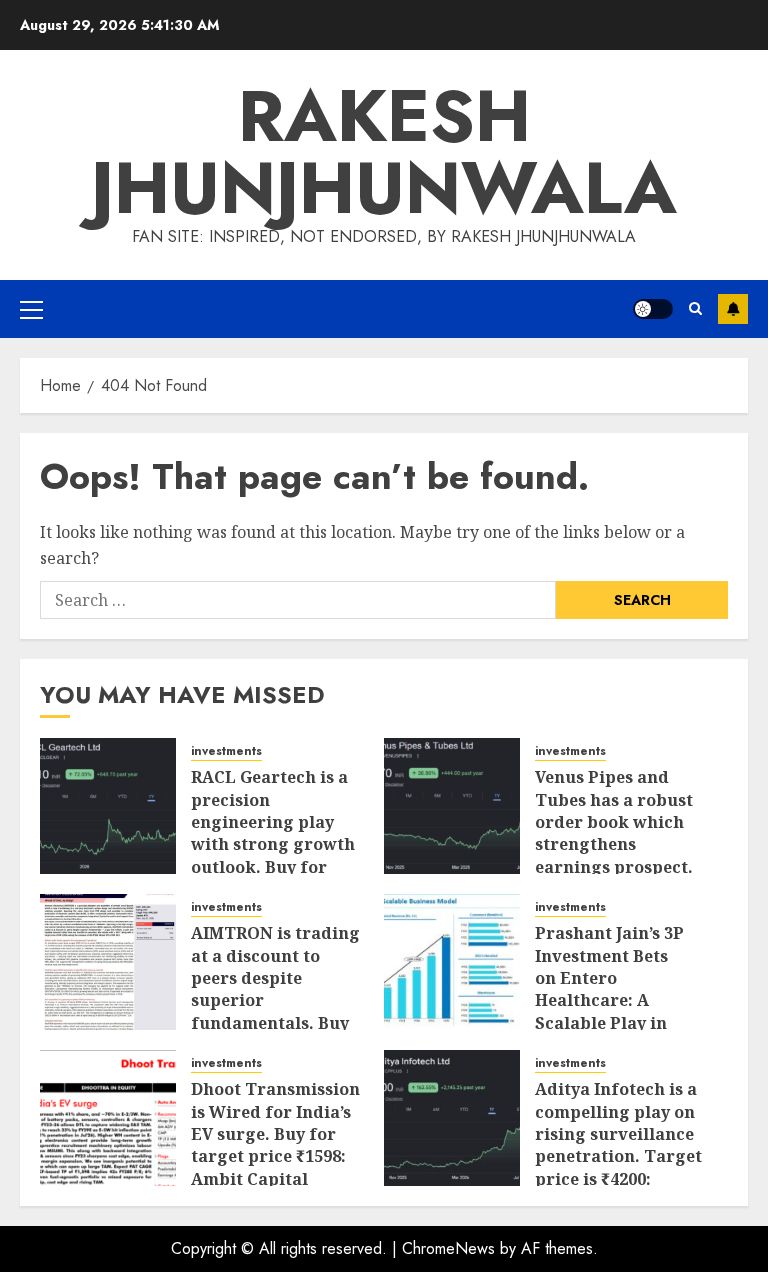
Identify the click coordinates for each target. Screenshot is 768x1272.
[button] (31, 309)
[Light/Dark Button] (653, 309)
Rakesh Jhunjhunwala (384, 152)
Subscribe (733, 309)
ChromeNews (448, 1248)
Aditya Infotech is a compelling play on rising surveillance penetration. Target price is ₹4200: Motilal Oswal (618, 1145)
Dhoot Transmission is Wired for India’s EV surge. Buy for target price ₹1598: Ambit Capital (275, 1134)
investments (226, 751)
